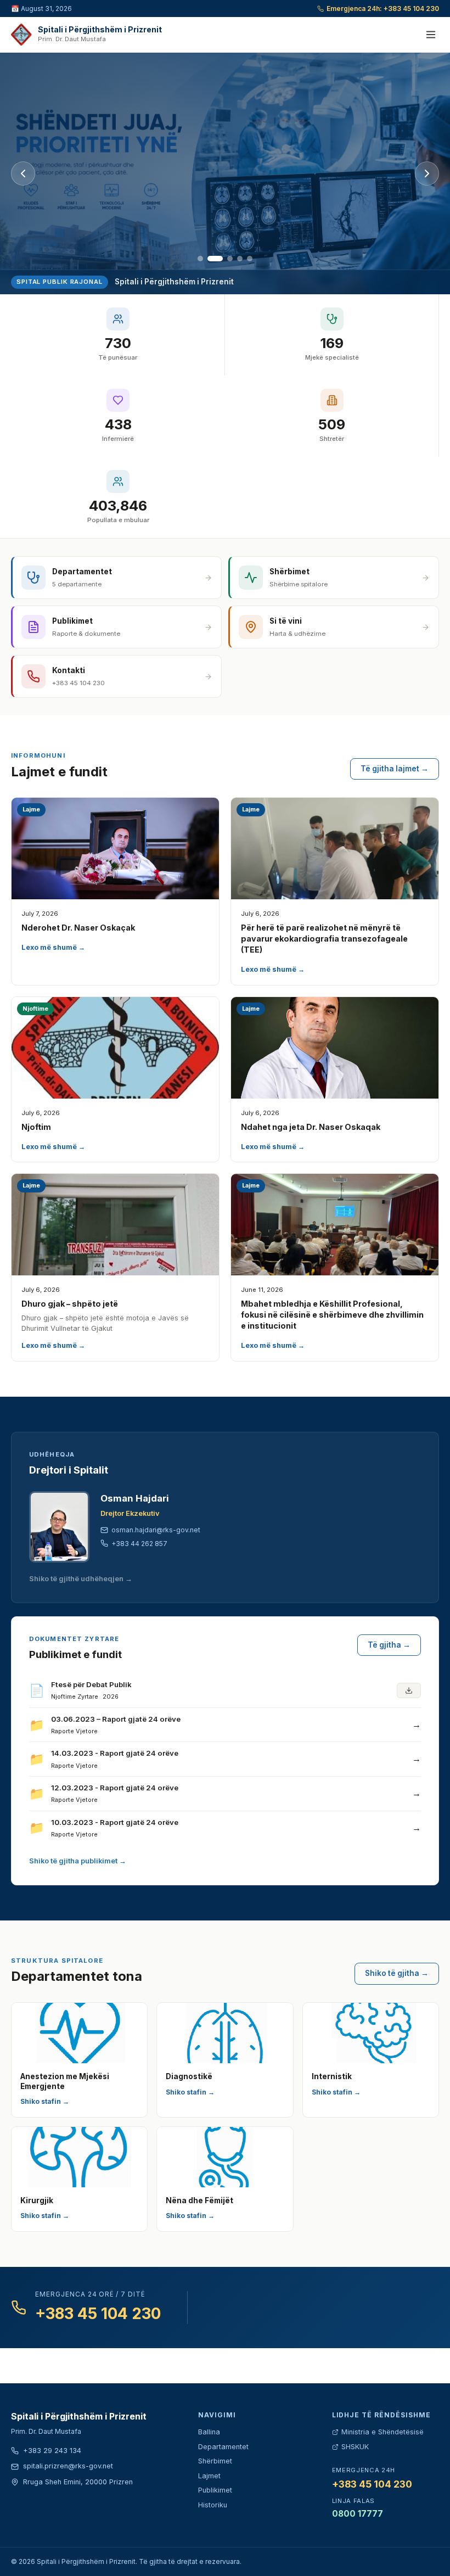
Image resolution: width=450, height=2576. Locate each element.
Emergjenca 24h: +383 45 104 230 (383, 9)
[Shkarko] (409, 1690)
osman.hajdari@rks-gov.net (156, 1530)
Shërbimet (215, 2461)
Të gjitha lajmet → (395, 769)
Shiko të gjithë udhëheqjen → (81, 1579)
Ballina (209, 2432)
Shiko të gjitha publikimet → (78, 1861)
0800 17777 (358, 2514)
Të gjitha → (389, 1645)
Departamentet (223, 2447)
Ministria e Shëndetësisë (383, 2432)
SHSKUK (355, 2447)
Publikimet (215, 2490)
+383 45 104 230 (98, 2314)
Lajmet (209, 2476)
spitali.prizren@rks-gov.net (68, 2466)
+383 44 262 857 (139, 1544)
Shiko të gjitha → (397, 1973)
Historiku (213, 2505)
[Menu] (431, 35)
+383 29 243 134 (52, 2451)
